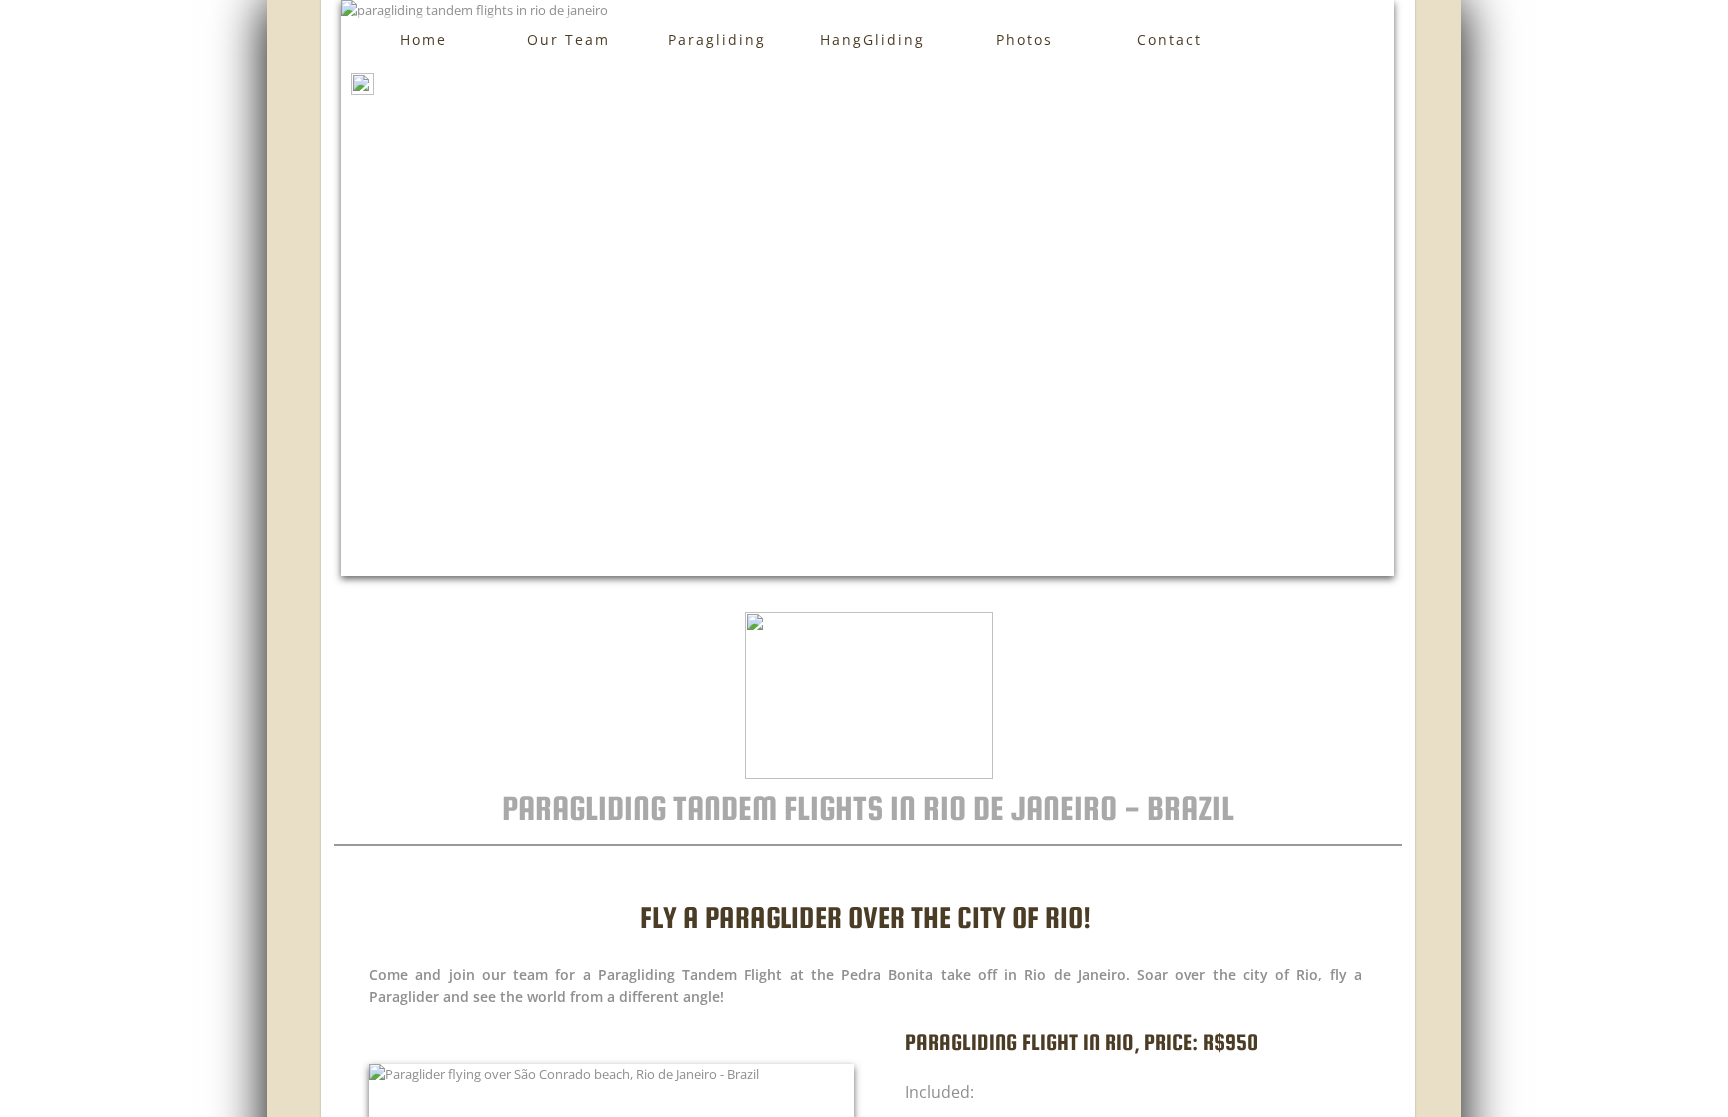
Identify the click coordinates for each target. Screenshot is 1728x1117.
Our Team (568, 39)
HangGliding (872, 39)
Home (423, 39)
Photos (1024, 39)
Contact (1169, 39)
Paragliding (717, 39)
